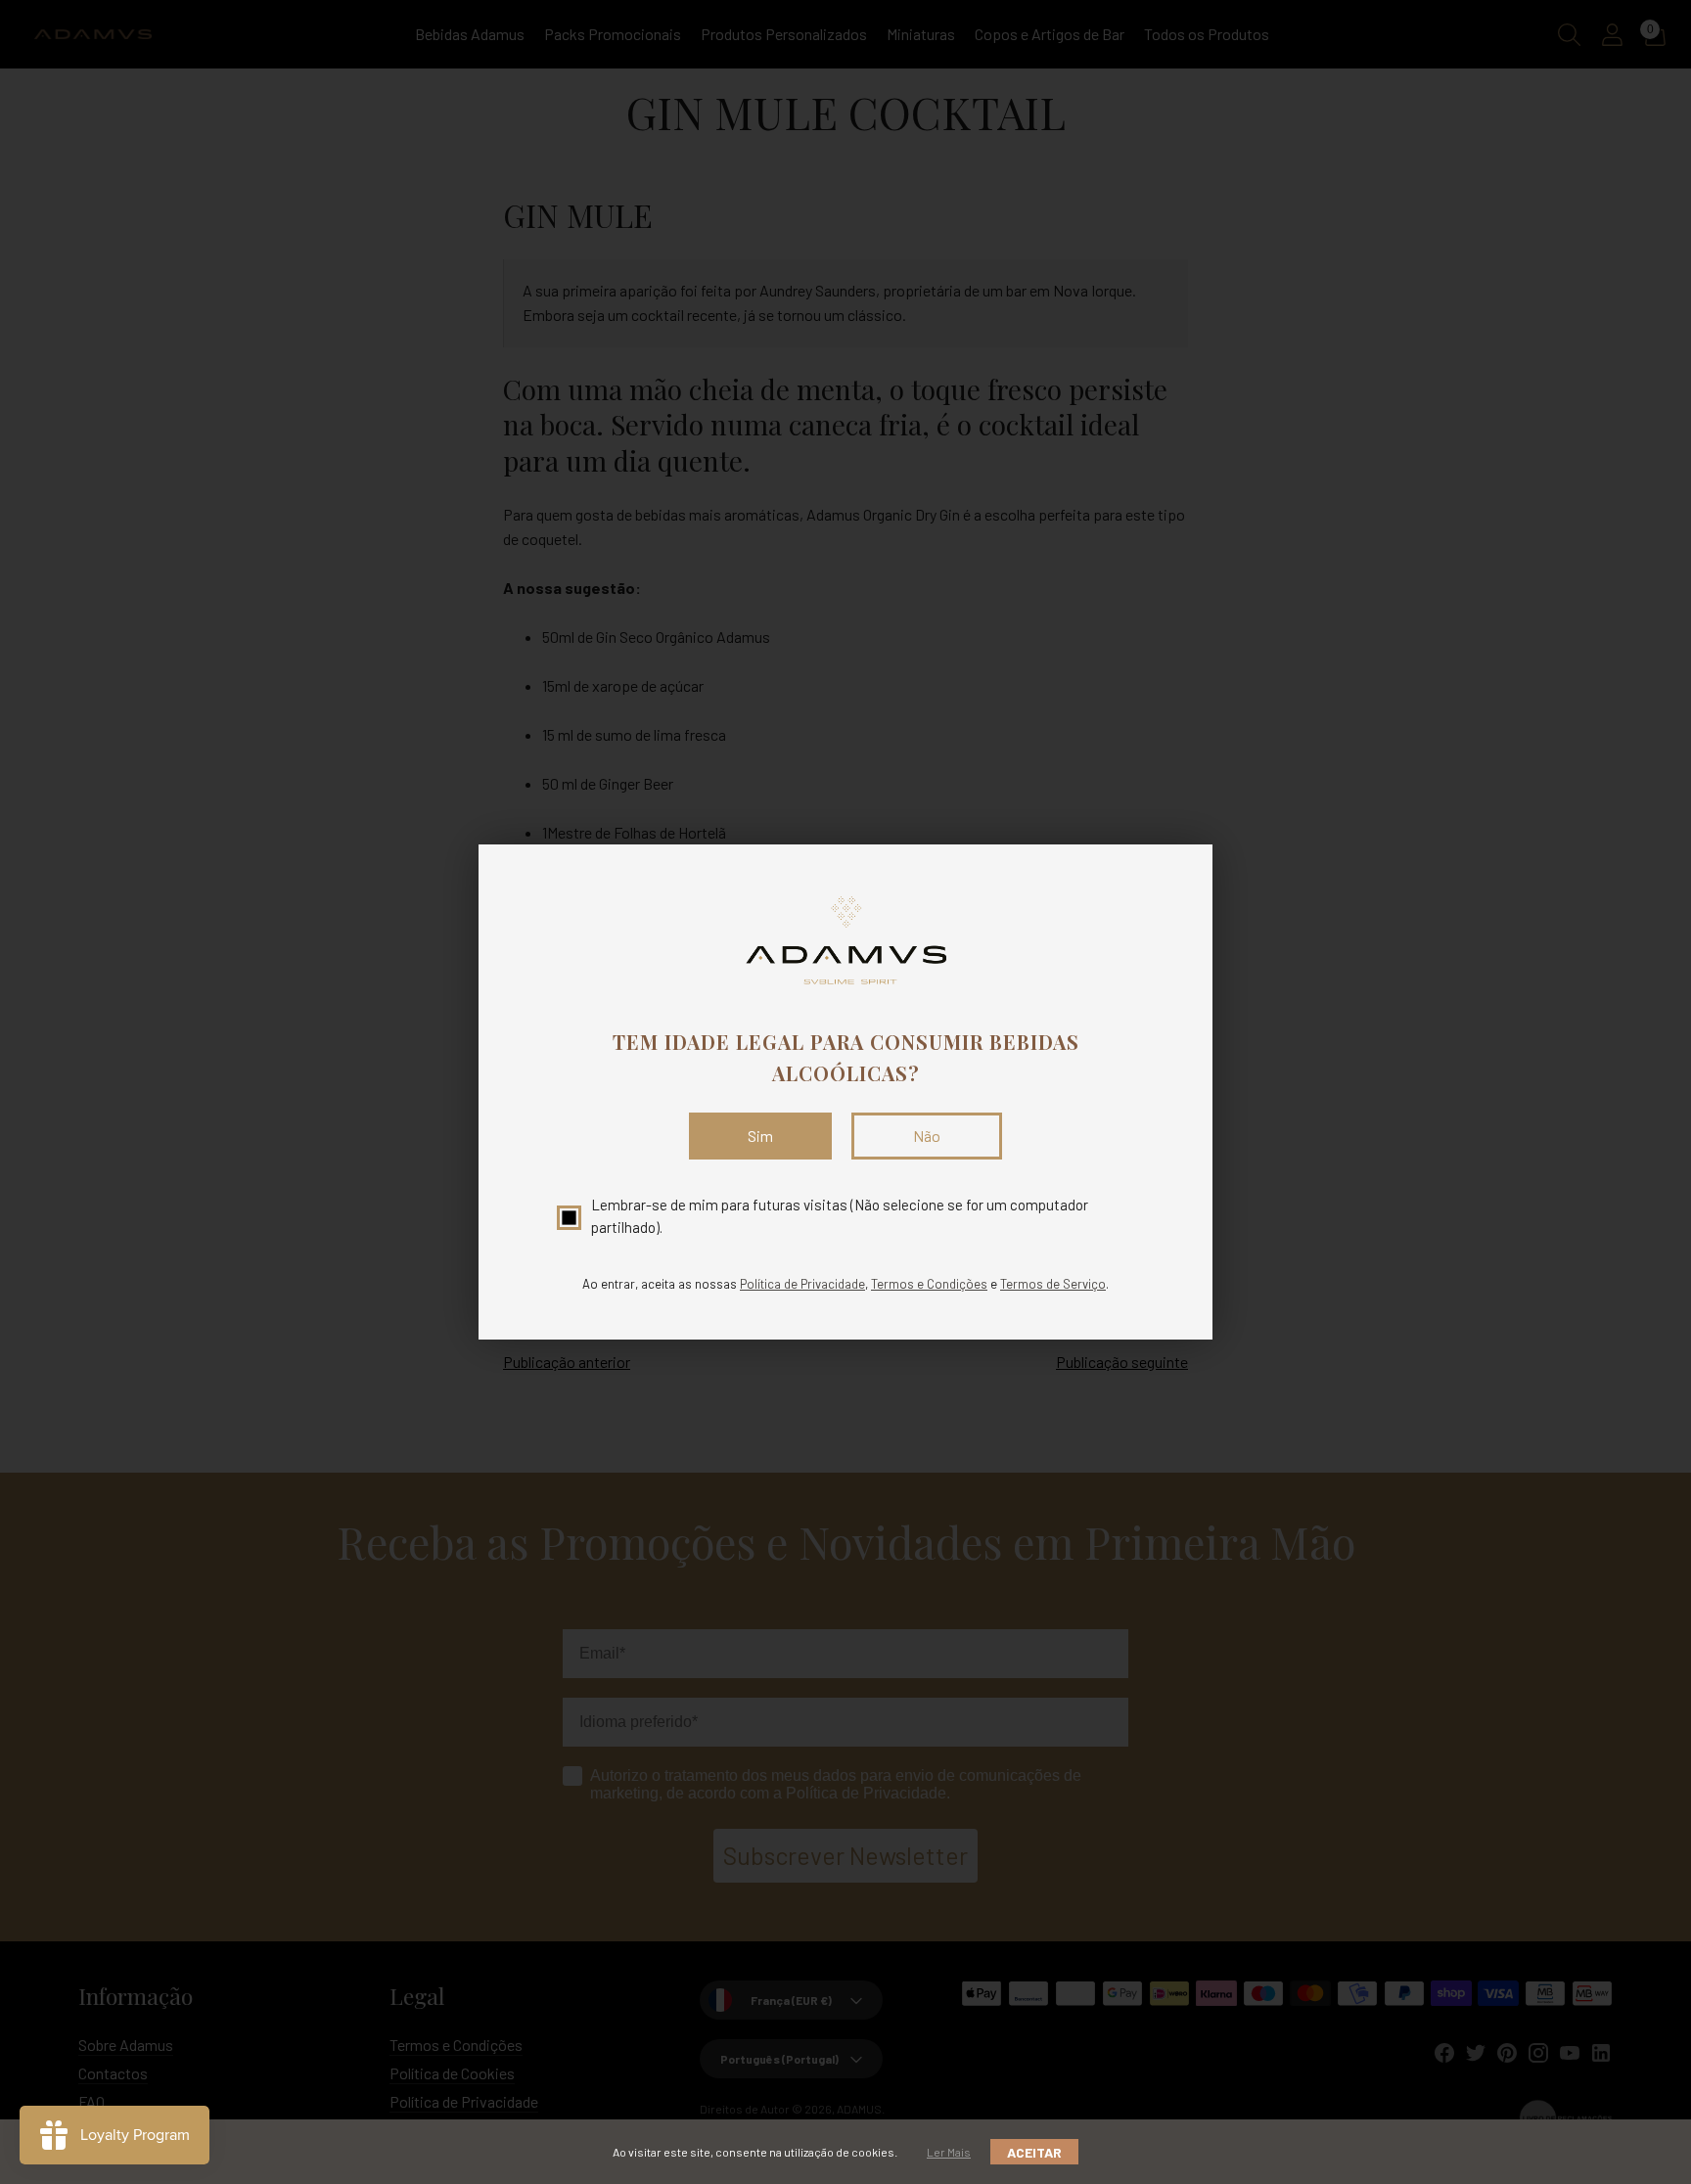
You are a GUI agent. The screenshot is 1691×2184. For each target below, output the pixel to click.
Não (927, 1136)
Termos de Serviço (1053, 1284)
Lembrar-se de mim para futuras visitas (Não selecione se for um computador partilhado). (840, 1216)
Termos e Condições (929, 1284)
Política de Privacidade (802, 1284)
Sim (760, 1136)
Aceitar (1034, 2152)
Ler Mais (949, 2152)
